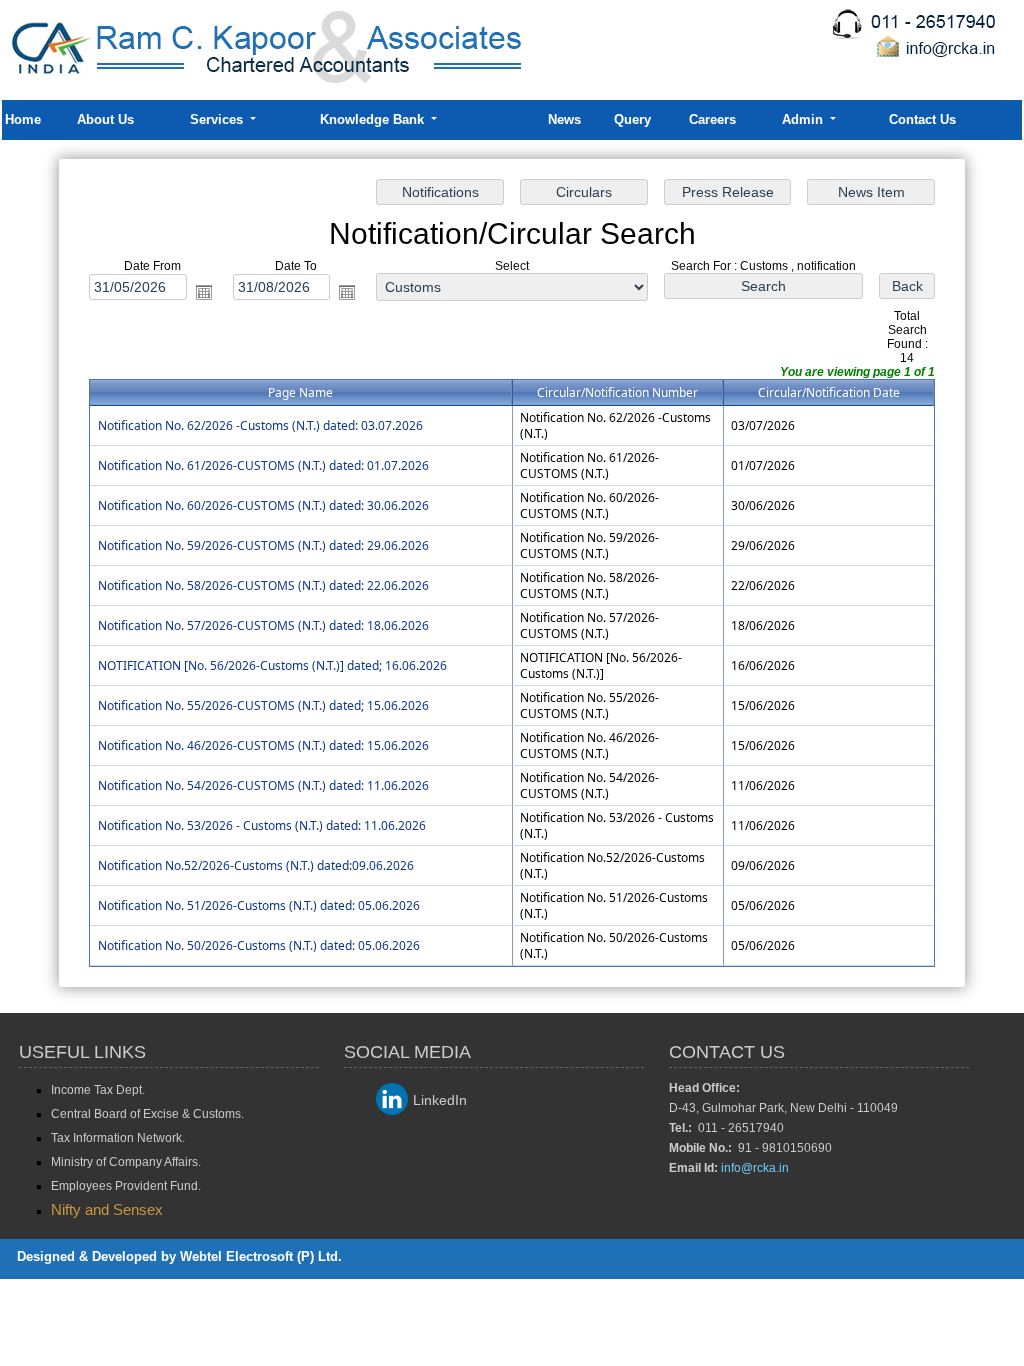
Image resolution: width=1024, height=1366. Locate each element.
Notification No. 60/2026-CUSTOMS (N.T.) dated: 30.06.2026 (263, 505)
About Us (105, 119)
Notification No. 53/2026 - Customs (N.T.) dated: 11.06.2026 (262, 825)
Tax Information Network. (118, 1138)
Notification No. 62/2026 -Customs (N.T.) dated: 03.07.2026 (260, 425)
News (564, 119)
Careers (712, 119)
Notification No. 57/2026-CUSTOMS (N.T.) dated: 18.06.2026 (263, 625)
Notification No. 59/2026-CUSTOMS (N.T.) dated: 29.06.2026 (263, 545)
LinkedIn (440, 1100)
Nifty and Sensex (107, 1209)
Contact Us (922, 119)
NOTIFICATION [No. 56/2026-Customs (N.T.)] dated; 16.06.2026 (272, 665)
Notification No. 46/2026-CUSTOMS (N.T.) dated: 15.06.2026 (263, 745)
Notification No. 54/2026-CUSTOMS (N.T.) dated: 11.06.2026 (263, 785)
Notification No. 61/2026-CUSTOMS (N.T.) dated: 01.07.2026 (263, 465)
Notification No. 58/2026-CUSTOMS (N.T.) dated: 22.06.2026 (263, 585)
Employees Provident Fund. (126, 1186)
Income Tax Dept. (98, 1090)
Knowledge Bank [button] (374, 119)
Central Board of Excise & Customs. (147, 1114)
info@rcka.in (755, 1168)
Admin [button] (804, 119)
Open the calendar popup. (204, 292)
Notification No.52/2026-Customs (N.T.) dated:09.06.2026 (256, 865)
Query (632, 119)
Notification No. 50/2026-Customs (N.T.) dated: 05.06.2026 (259, 945)
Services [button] (218, 119)
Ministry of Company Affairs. (126, 1162)
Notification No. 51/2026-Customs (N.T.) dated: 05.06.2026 (259, 905)
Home (23, 119)
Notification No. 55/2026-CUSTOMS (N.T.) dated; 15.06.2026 (263, 705)
